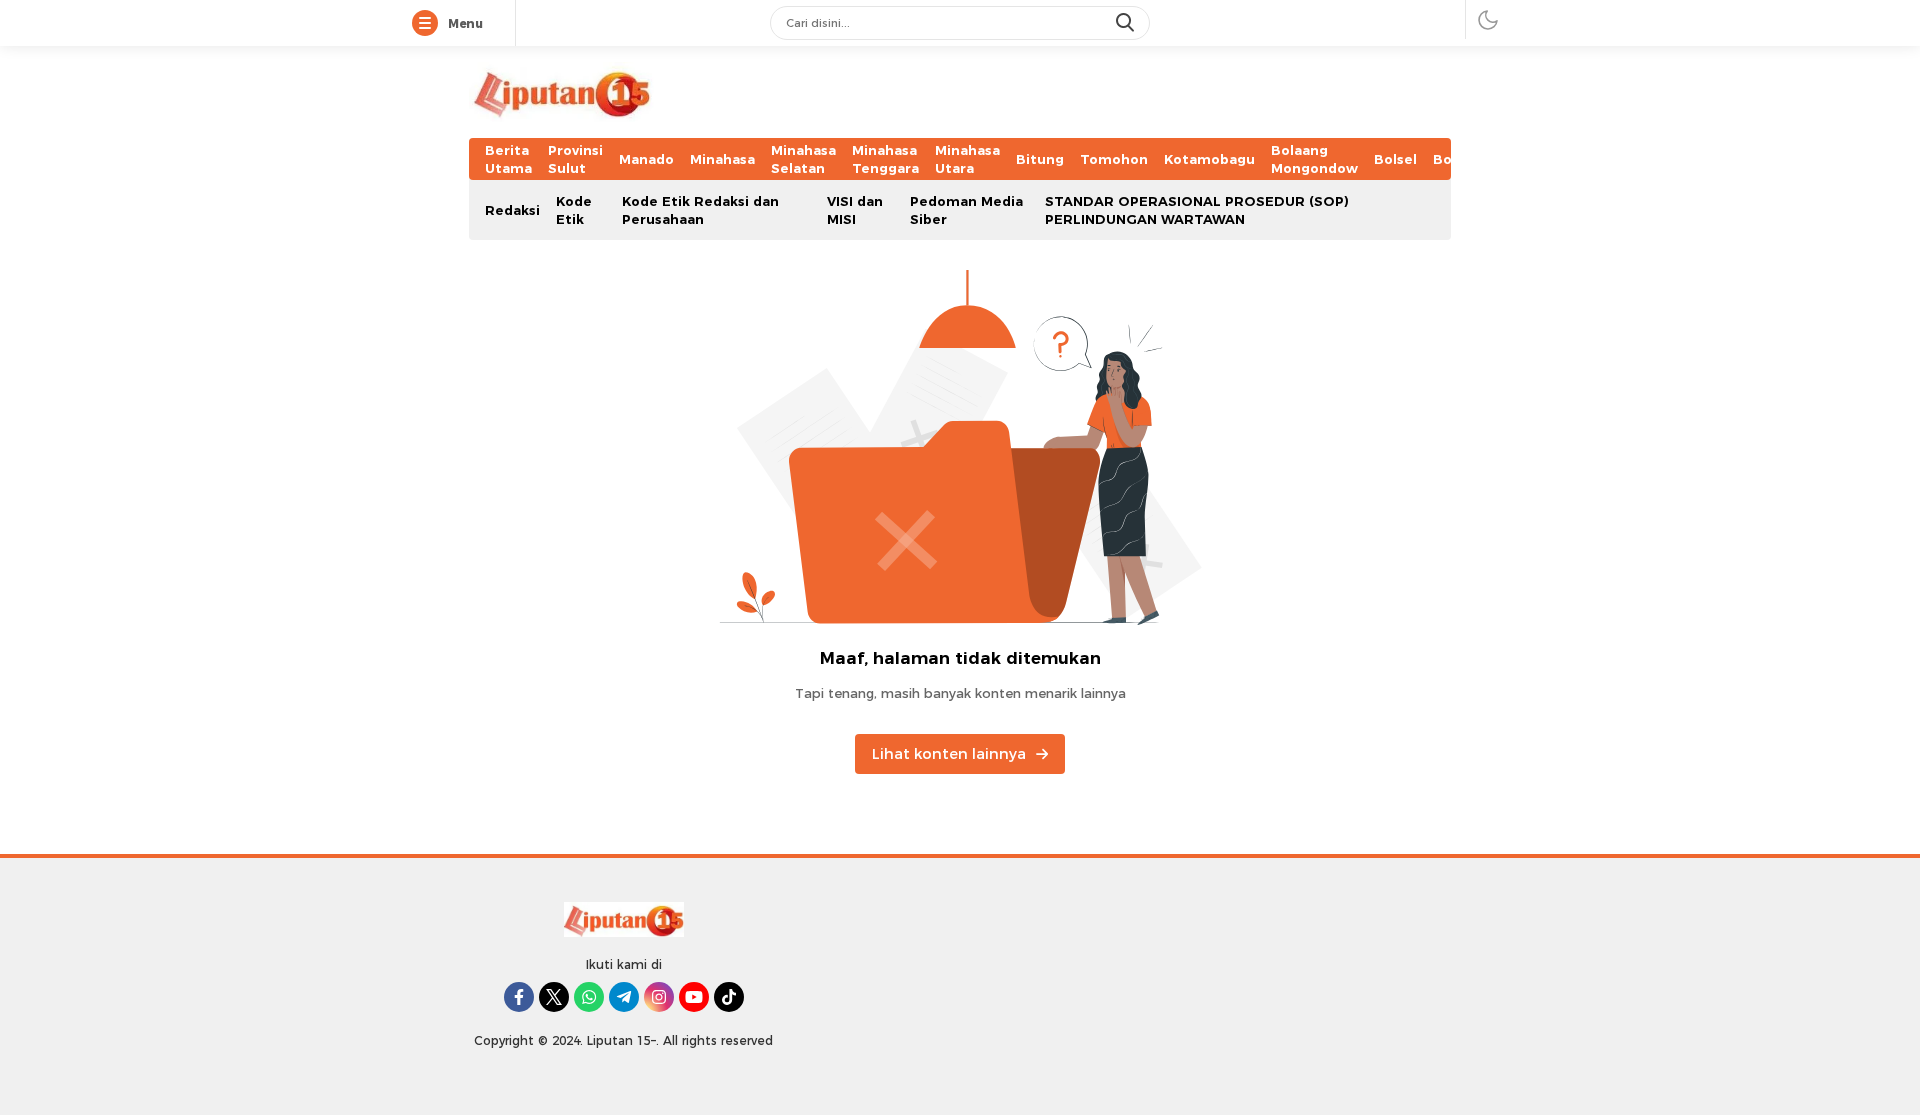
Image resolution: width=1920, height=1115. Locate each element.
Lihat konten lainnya (949, 754)
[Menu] (429, 24)
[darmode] (1488, 19)
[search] (1127, 23)
